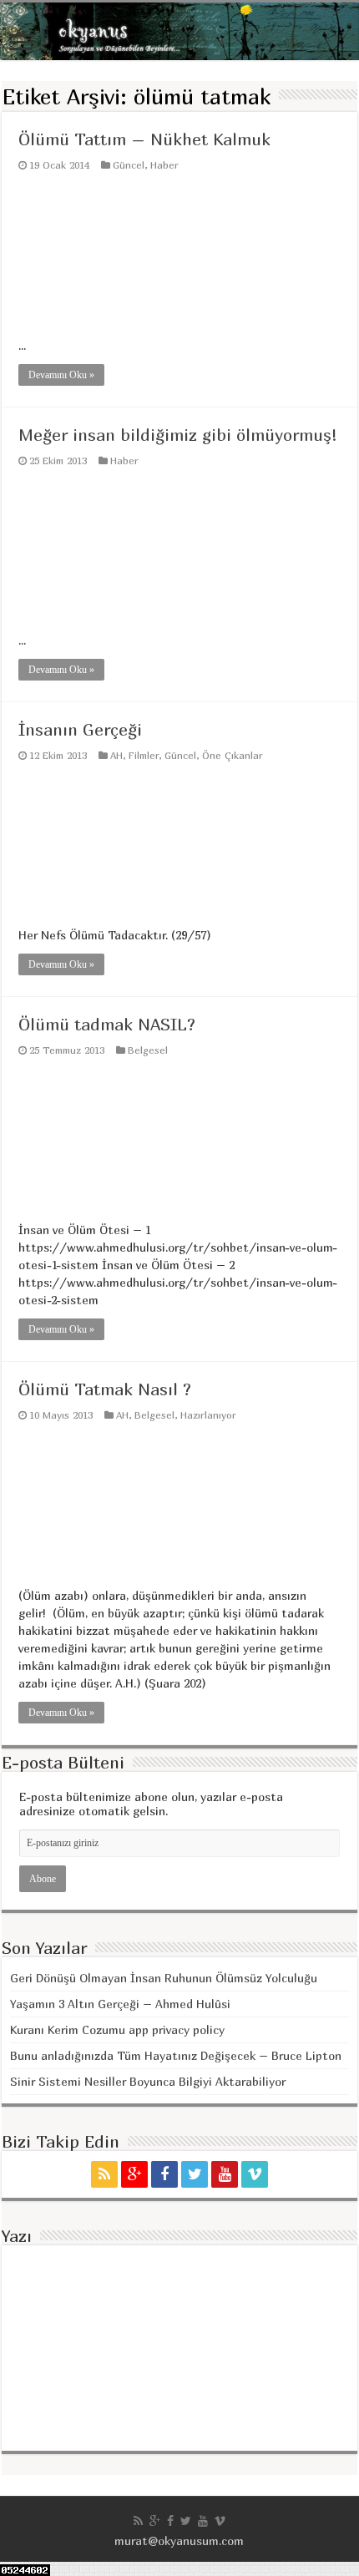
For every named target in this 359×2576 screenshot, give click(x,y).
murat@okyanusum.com (179, 2541)
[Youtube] (225, 2174)
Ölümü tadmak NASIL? (107, 1024)
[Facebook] (164, 2174)
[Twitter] (195, 2174)
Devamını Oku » (61, 375)
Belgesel (148, 1050)
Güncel (129, 165)
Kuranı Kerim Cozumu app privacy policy (117, 2029)
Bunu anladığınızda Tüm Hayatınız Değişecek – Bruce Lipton (176, 2055)
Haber (164, 165)
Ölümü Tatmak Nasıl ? (105, 1389)
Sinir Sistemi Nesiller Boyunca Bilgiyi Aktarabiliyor (148, 2081)
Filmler (144, 755)
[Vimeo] (255, 2174)
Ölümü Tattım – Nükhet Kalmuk (144, 139)
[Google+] (134, 2174)
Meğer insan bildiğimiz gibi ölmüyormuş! (178, 435)
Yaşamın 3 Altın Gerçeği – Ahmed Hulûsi (120, 2004)
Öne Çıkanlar (233, 755)
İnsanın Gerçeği (80, 729)
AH (116, 755)
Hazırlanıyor (208, 1415)
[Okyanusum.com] (179, 31)
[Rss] (104, 2174)
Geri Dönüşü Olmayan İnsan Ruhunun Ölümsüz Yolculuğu (164, 1978)
